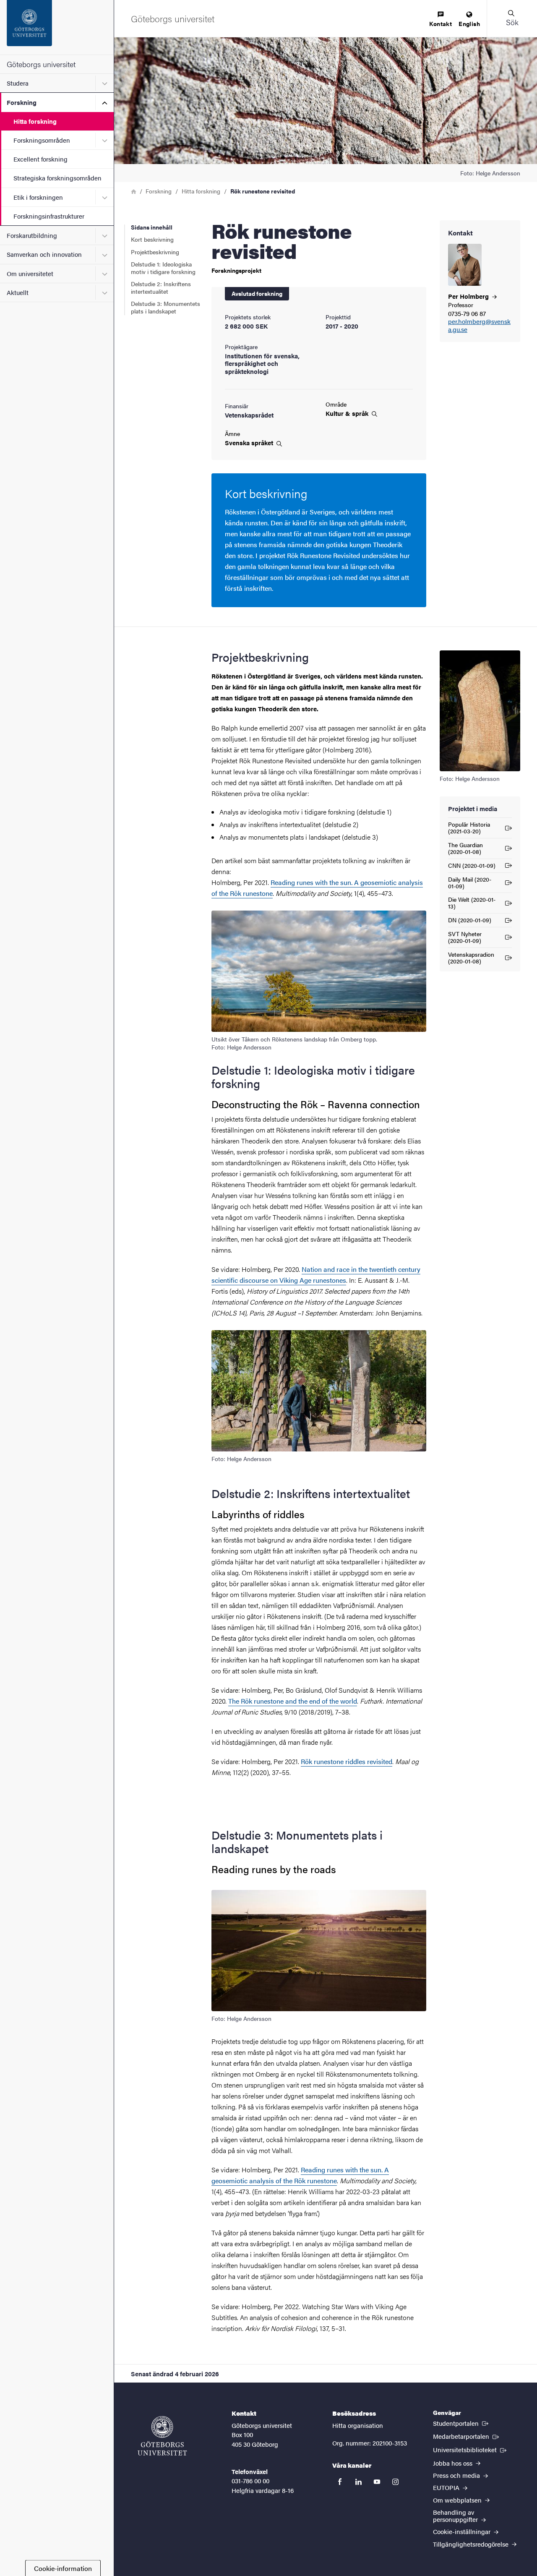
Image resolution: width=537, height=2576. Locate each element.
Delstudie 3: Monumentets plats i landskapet (166, 307)
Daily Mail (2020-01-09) (470, 882)
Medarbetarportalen (467, 2436)
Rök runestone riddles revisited (347, 1761)
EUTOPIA (447, 2487)
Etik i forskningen (38, 197)
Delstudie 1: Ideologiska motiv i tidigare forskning (163, 268)
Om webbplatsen (458, 2500)
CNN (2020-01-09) (472, 867)
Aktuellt (18, 292)
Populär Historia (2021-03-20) (469, 827)
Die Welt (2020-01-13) (472, 903)
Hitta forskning (35, 121)
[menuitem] (441, 20)
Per (469, 296)
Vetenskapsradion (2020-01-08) (471, 958)
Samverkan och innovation (44, 254)
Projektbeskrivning (155, 252)
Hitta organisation (358, 2425)
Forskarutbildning (32, 235)
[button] (512, 18)
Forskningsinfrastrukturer (49, 216)
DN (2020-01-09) (470, 921)
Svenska (250, 443)
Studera (18, 83)
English (469, 23)
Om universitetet (30, 273)
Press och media (457, 2475)
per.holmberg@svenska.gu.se (479, 326)
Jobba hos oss (454, 2463)
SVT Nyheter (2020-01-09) (465, 937)
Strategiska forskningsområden (57, 178)
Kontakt (441, 23)
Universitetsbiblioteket (471, 2449)
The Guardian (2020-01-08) (465, 848)
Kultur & (348, 413)
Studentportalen (461, 2423)
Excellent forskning (40, 159)
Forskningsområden (42, 140)
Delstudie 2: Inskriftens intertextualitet (161, 287)
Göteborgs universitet (41, 64)
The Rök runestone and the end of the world (293, 1701)
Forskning (22, 102)
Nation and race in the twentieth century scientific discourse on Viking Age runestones (316, 1275)
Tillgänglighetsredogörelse (472, 2544)
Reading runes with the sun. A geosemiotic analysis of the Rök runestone (300, 2175)
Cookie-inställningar (463, 2531)
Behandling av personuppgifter (456, 2516)
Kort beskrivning (152, 239)
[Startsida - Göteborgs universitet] (57, 27)
